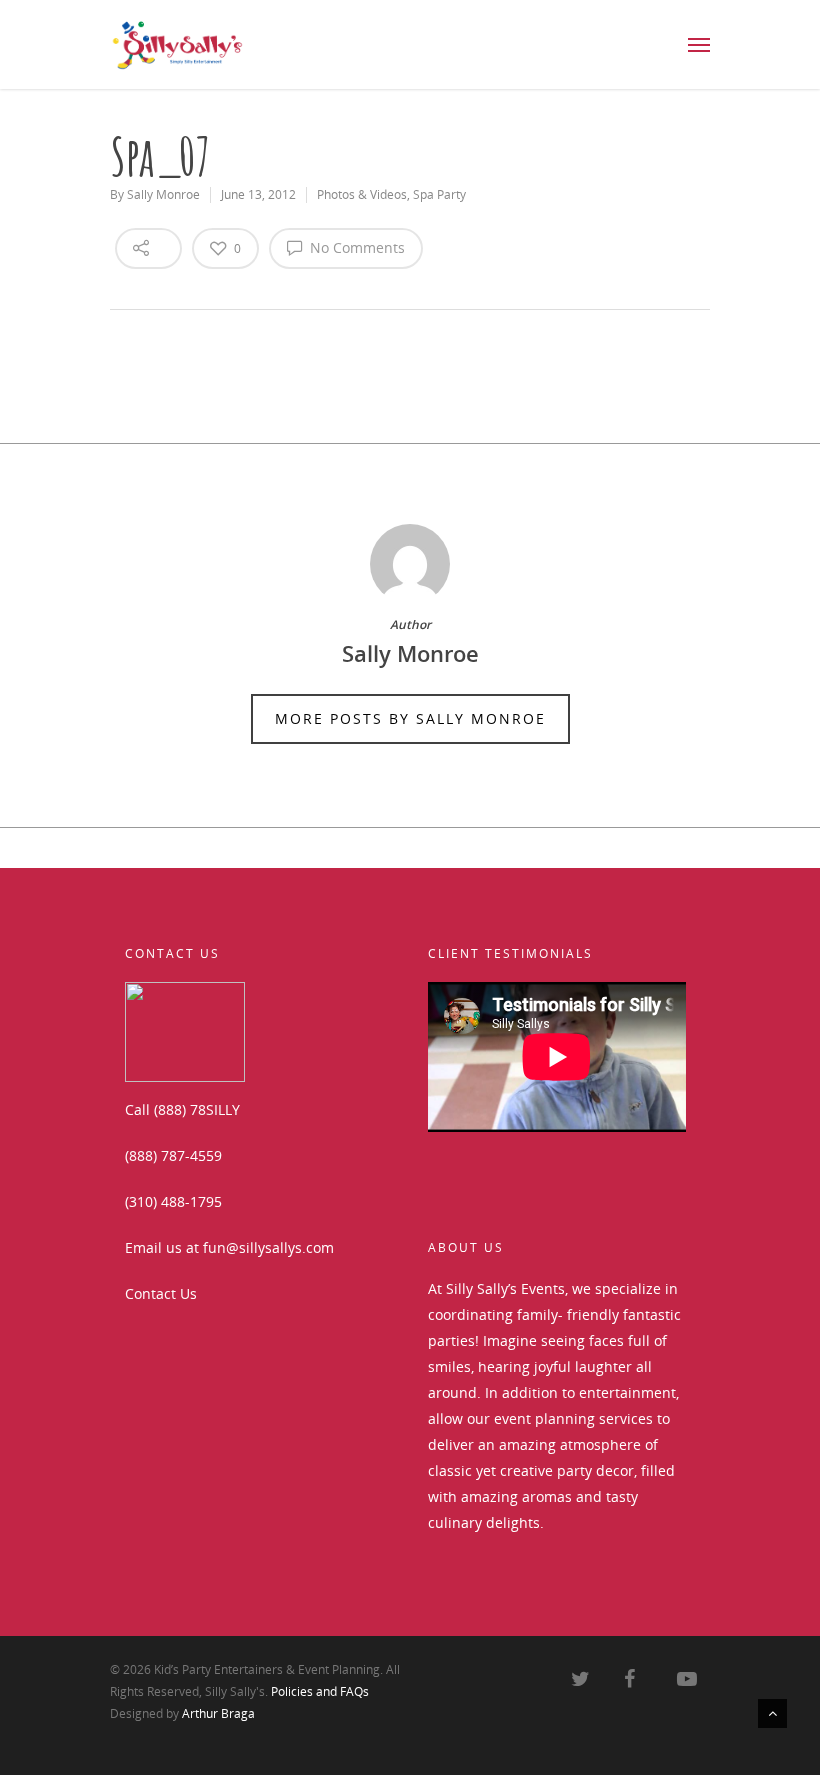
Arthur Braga (218, 1713)
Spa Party (439, 194)
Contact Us (161, 1293)
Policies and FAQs (320, 1691)
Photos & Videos (362, 194)
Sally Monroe (163, 194)
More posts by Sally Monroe (410, 718)
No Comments (355, 247)
